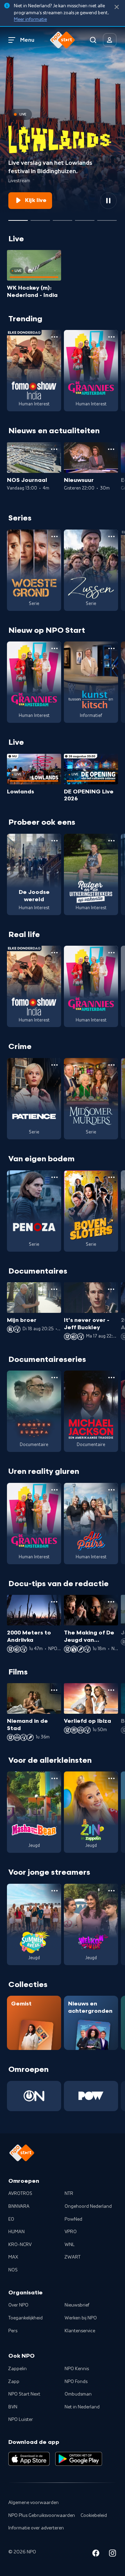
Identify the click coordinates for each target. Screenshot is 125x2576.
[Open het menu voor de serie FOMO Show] (55, 337)
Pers (13, 2331)
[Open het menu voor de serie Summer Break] (55, 1891)
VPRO (71, 2232)
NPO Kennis (77, 2369)
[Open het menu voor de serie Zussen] (111, 536)
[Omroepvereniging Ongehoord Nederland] (34, 2096)
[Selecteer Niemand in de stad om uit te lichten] (85, 218)
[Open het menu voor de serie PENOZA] (55, 1177)
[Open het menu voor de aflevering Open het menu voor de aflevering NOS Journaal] (54, 449)
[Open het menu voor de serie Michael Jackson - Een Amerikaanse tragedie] (111, 1378)
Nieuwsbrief (77, 2305)
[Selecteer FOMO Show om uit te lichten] (40, 218)
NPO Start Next (24, 2394)
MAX (13, 2257)
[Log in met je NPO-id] (110, 40)
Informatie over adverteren (36, 2528)
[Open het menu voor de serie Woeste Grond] (55, 536)
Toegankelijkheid (26, 2318)
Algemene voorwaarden (34, 2503)
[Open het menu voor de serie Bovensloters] (111, 1177)
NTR (69, 2194)
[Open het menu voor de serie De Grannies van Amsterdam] (111, 337)
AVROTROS (20, 2194)
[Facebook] (96, 2554)
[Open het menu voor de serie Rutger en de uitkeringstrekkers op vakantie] (111, 841)
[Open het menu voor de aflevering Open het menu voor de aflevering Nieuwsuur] (111, 449)
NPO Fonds (76, 2382)
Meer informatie (30, 19)
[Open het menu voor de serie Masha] (55, 1778)
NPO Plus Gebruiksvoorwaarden (42, 2516)
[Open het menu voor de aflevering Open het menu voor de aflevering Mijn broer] (54, 1289)
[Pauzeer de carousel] (108, 201)
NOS (13, 2270)
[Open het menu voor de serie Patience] (55, 1065)
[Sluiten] (117, 7)
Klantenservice (80, 2331)
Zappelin (18, 2369)
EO (11, 2219)
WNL (70, 2245)
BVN (13, 2407)
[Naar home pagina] (62, 40)
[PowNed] (91, 2096)
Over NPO (18, 2305)
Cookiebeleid (94, 2516)
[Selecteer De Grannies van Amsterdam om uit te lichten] (62, 218)
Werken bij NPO (81, 2318)
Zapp (14, 2382)
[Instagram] (112, 2554)
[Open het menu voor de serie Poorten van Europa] (55, 1378)
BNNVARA (19, 2206)
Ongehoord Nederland (88, 2206)
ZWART (73, 2257)
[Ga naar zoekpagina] (93, 40)
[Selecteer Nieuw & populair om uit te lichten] (107, 218)
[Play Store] (79, 2459)
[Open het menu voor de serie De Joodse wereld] (55, 841)
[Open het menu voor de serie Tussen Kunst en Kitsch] (111, 648)
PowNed (73, 2219)
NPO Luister (21, 2420)
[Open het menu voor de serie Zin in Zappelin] (111, 1778)
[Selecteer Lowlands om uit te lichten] (18, 218)
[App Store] (29, 2459)
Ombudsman (78, 2394)
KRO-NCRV (20, 2245)
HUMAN (16, 2232)
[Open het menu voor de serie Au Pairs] (111, 1490)
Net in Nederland (82, 2407)
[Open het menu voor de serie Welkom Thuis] (111, 1891)
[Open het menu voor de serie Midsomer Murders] (111, 1065)
